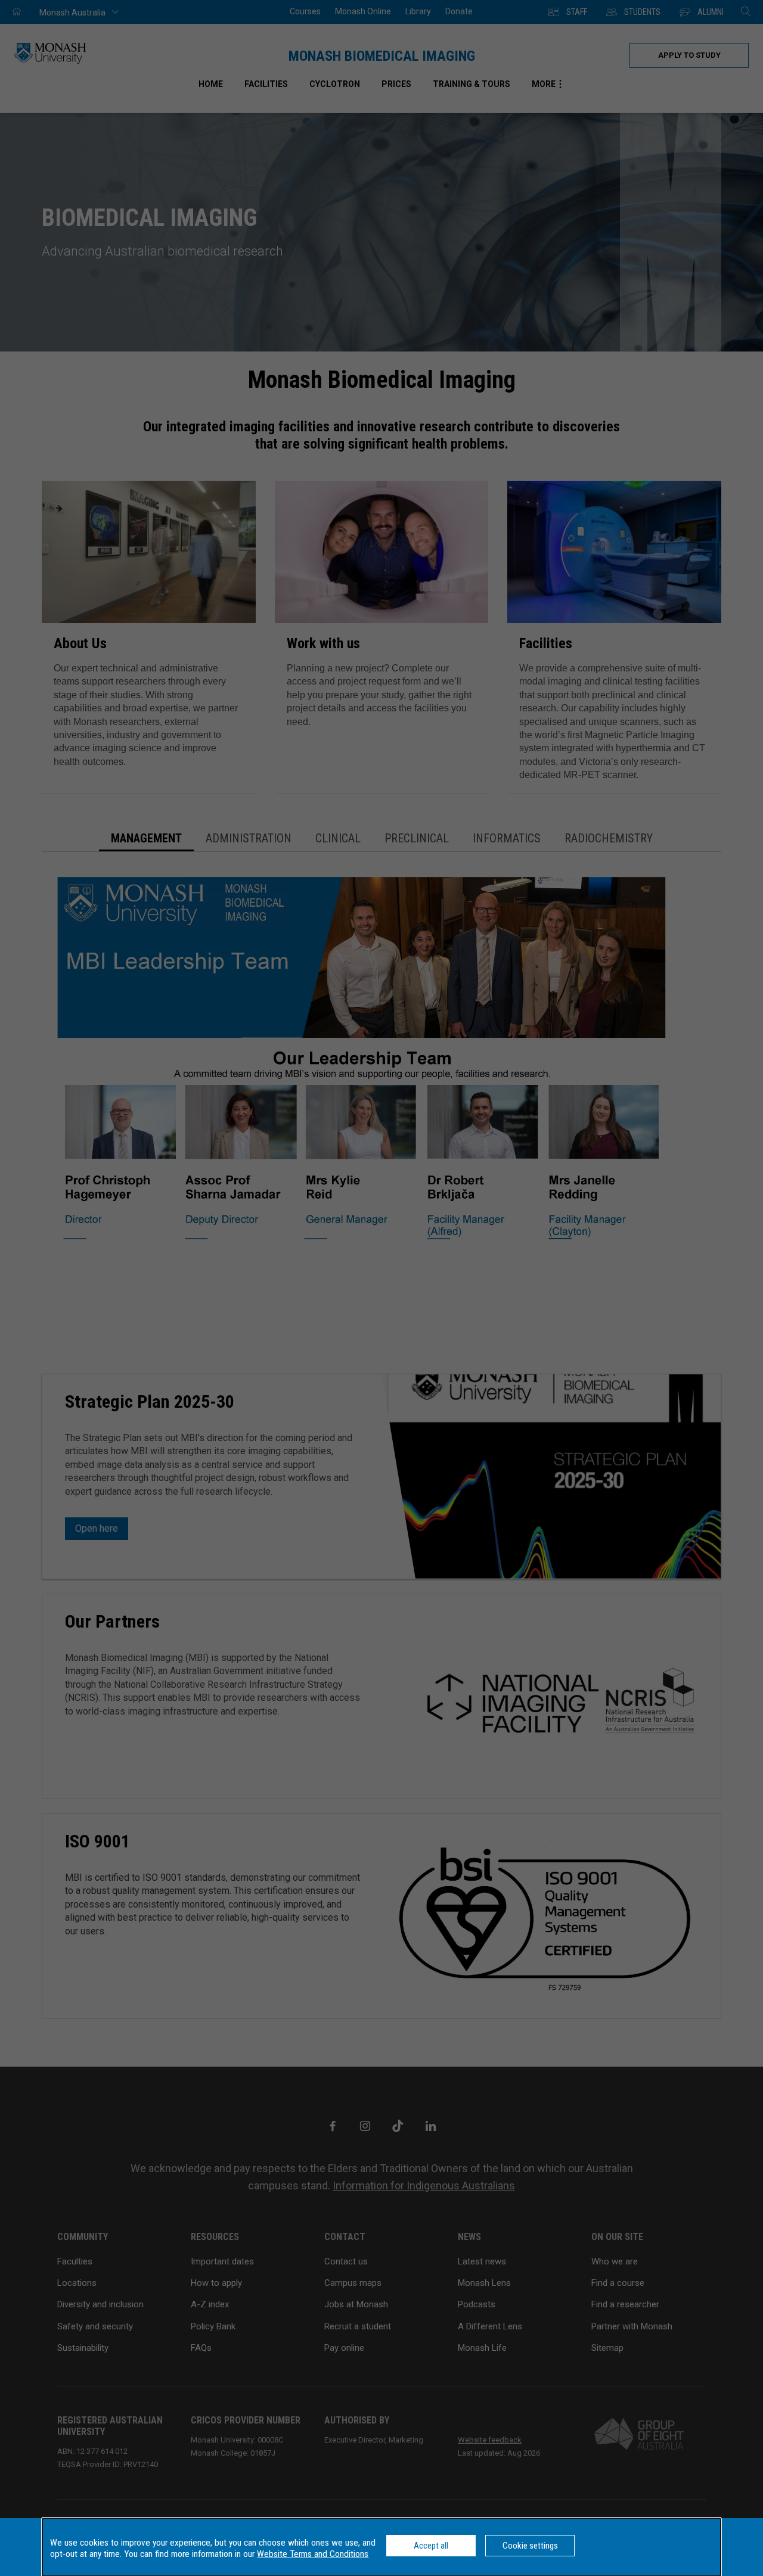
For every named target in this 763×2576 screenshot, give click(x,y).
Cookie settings (530, 2546)
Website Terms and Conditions (313, 2554)
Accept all (431, 2546)
